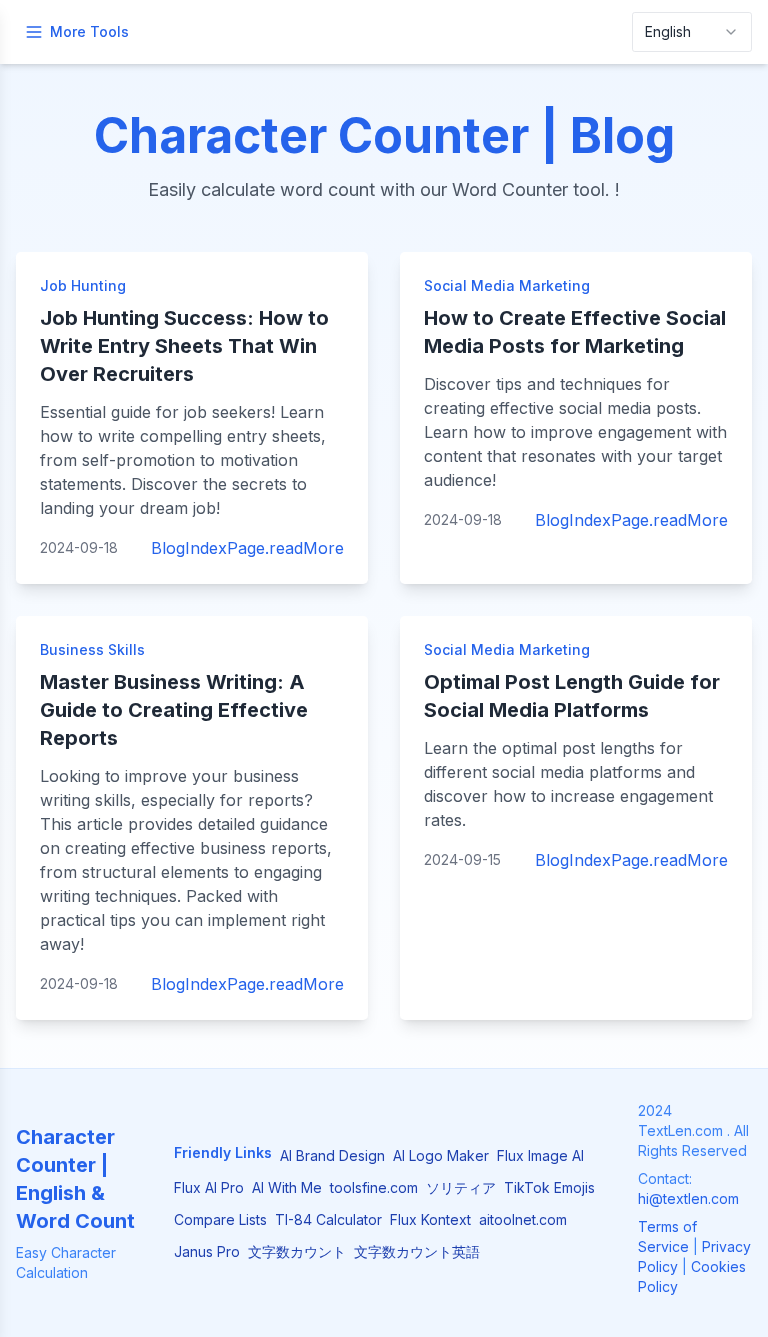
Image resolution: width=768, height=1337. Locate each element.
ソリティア (461, 1187)
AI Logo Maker (441, 1155)
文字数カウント (297, 1251)
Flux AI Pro (209, 1187)
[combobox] (692, 32)
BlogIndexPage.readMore (247, 548)
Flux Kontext (430, 1219)
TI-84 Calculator (328, 1219)
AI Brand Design (332, 1155)
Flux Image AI (540, 1155)
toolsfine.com (374, 1187)
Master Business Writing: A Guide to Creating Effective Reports (174, 710)
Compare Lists (220, 1219)
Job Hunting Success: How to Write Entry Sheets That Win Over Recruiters (184, 346)
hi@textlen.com (688, 1198)
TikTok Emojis (549, 1187)
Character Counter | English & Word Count (75, 1179)
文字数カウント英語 (417, 1251)
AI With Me (287, 1187)
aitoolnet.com (523, 1219)
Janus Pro (207, 1251)
